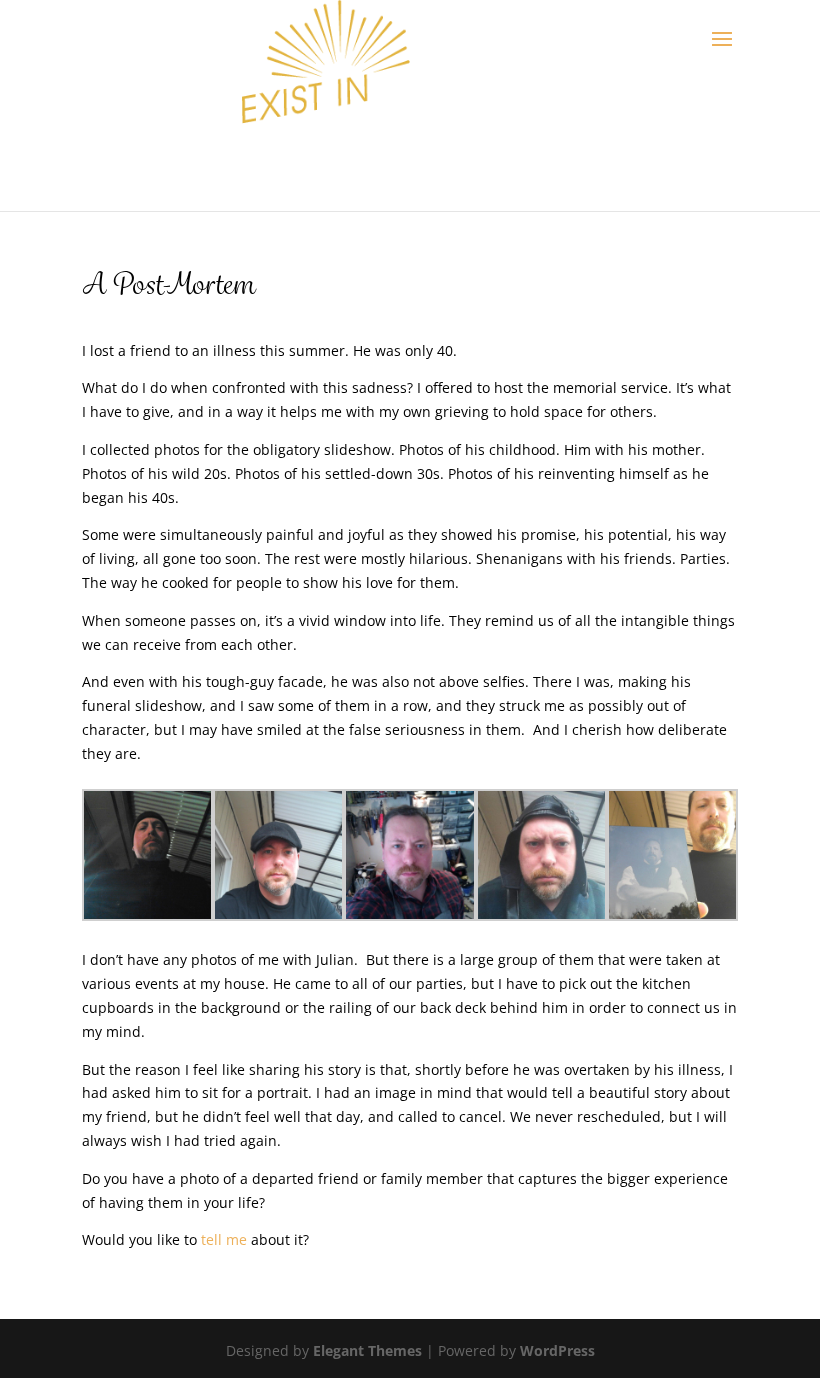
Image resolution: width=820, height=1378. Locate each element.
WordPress (557, 1350)
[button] (147, 858)
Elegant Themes (367, 1350)
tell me (224, 1239)
